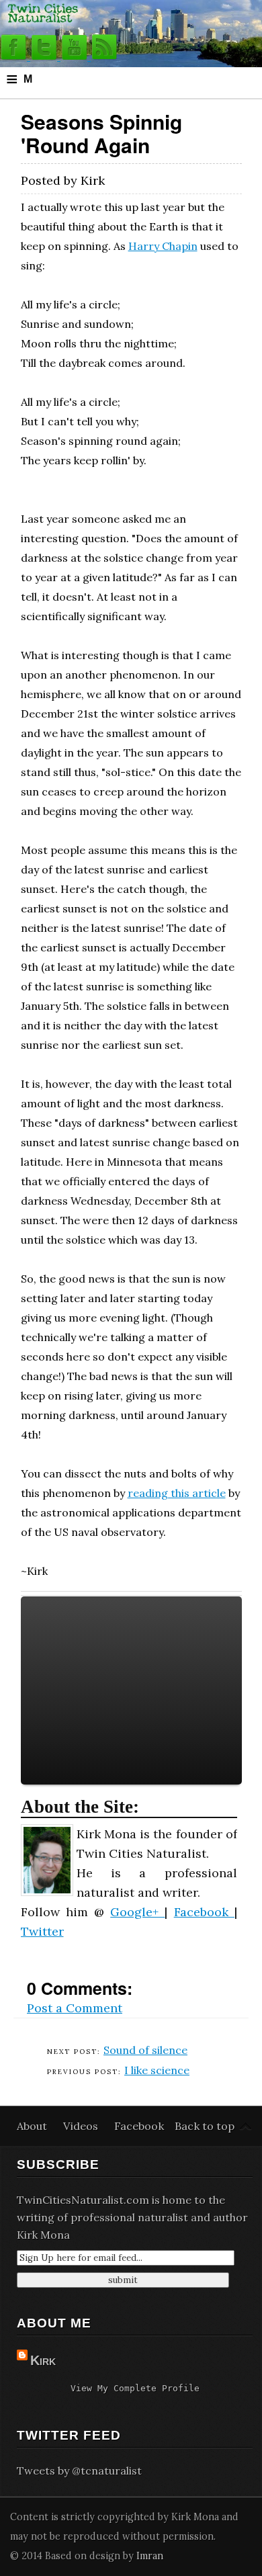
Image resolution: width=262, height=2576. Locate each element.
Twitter (42, 1931)
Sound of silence (145, 2050)
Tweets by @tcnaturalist (79, 2471)
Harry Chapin (163, 246)
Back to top (205, 2126)
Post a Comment (75, 2008)
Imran (150, 2556)
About (33, 2126)
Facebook (204, 1912)
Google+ (137, 1912)
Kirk (43, 2360)
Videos (82, 2126)
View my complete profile (135, 2388)
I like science (157, 2070)
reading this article (177, 1493)
